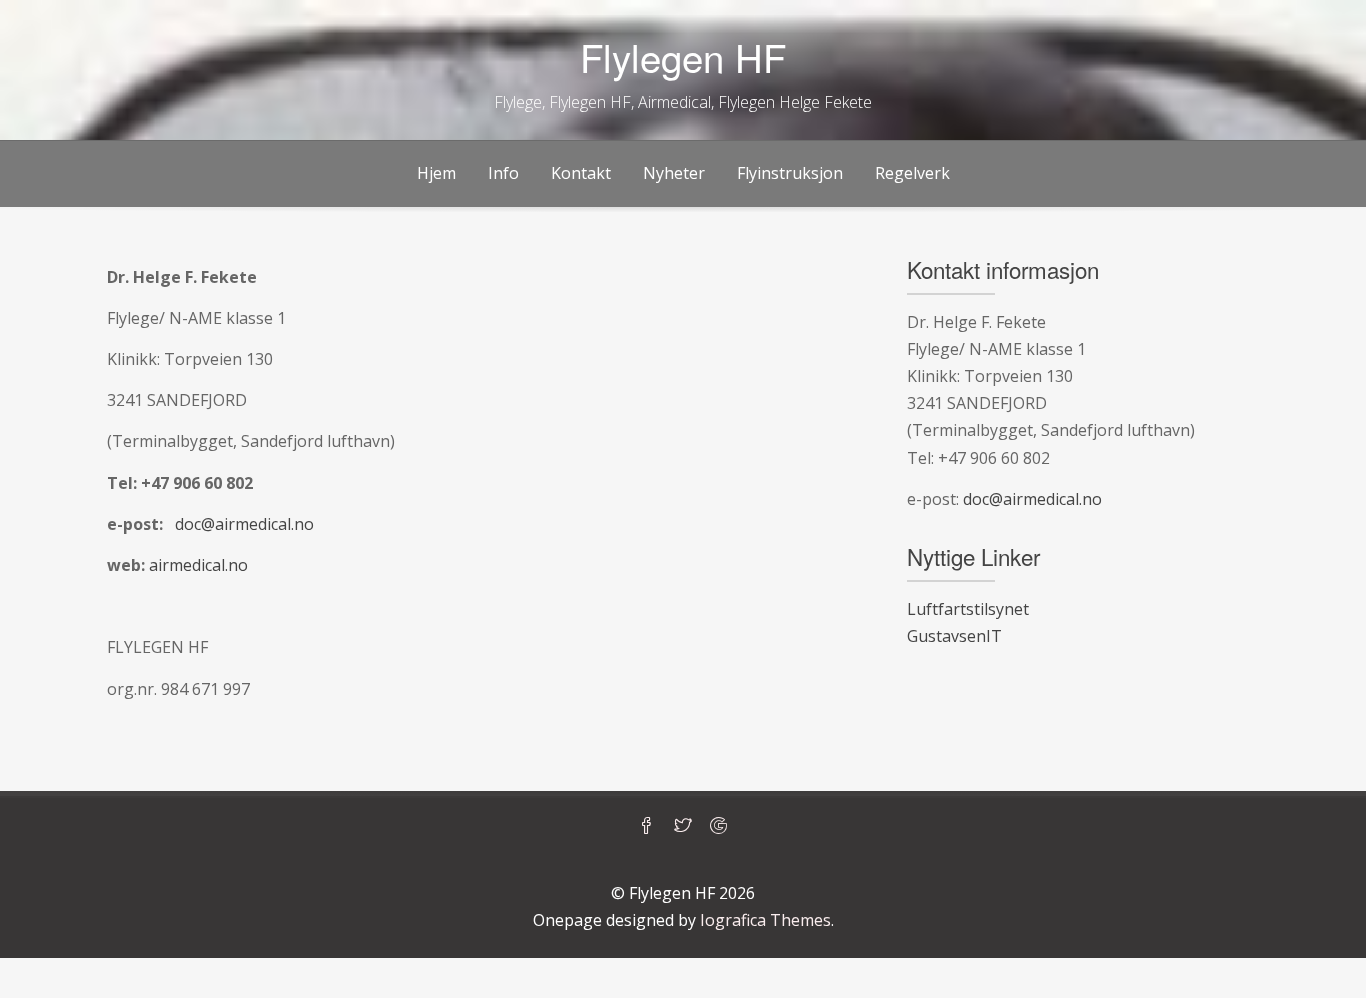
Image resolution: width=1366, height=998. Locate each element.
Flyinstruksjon (790, 173)
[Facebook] (647, 827)
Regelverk (912, 173)
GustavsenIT (954, 636)
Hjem (436, 173)
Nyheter (674, 173)
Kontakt (581, 173)
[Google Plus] (719, 827)
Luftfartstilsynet (968, 609)
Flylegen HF (683, 56)
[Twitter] (683, 827)
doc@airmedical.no (244, 524)
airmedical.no (198, 565)
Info (503, 173)
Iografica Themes (765, 920)
